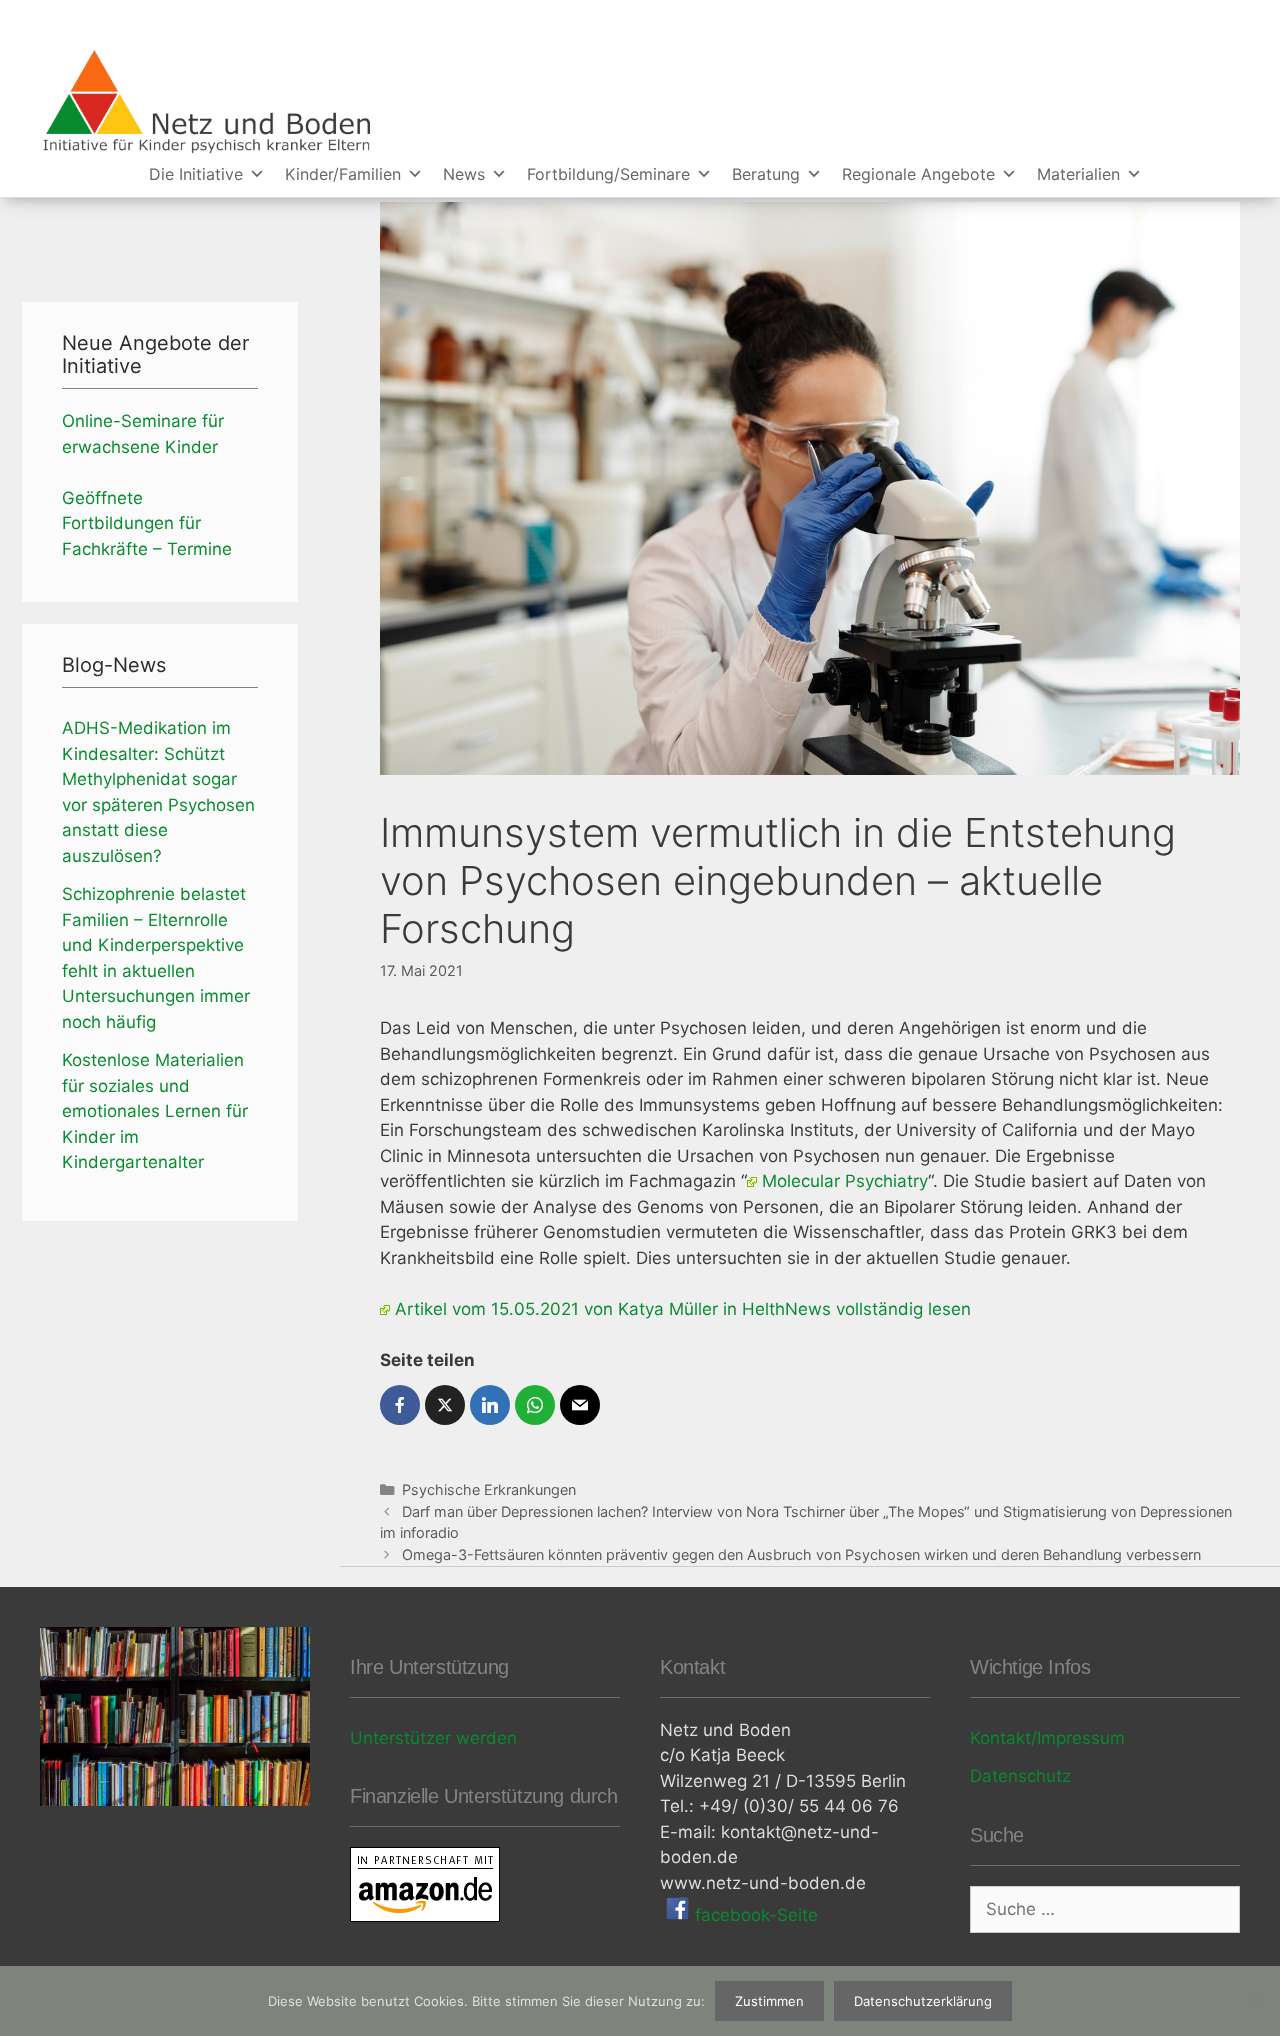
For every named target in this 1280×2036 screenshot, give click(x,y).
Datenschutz (1020, 1776)
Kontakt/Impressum (1047, 1738)
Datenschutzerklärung (923, 2001)
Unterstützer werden (433, 1738)
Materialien (1078, 174)
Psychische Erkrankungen (489, 1489)
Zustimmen (769, 2001)
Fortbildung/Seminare (608, 174)
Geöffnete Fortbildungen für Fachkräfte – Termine (147, 523)
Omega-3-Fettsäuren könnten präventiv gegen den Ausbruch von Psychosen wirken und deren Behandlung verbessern (801, 1554)
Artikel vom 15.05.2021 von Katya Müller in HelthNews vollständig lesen (683, 1309)
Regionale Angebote (918, 174)
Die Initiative (196, 174)
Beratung (766, 174)
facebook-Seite (754, 1915)
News (464, 174)
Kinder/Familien (343, 174)
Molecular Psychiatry (845, 1181)
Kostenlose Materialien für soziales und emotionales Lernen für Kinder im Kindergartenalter (155, 1111)
